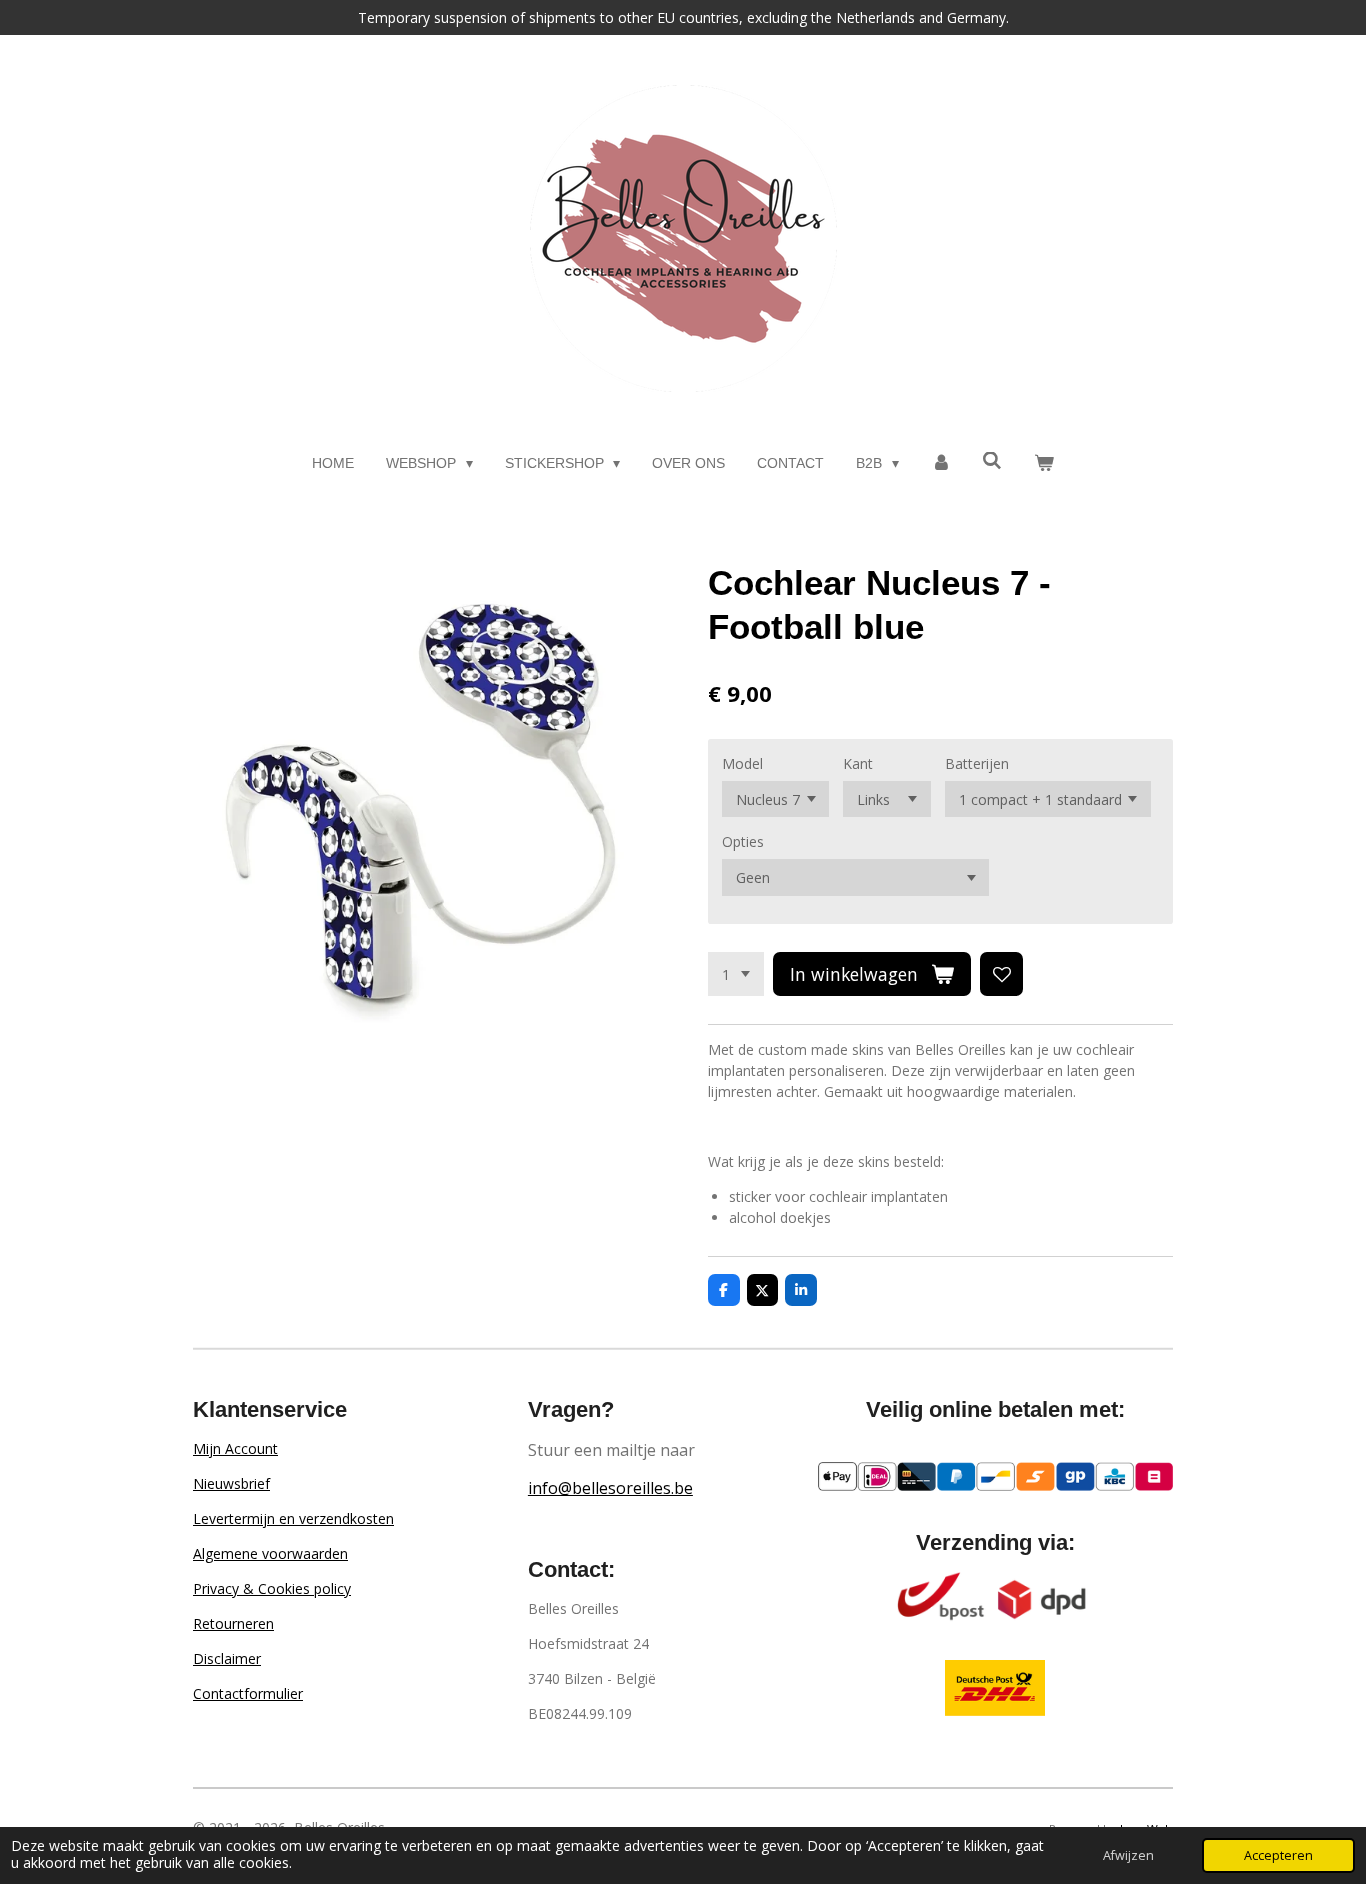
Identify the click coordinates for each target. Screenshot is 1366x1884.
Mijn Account (235, 1448)
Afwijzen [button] (1128, 1855)
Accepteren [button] (1278, 1855)
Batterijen (977, 763)
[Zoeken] (993, 461)
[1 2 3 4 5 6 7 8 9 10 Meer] (736, 974)
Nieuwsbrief (231, 1483)
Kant (858, 763)
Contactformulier (248, 1693)
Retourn (219, 1623)
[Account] (941, 463)
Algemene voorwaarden (270, 1553)
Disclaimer (227, 1658)
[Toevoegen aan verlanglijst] (1002, 974)
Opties (743, 841)
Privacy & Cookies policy (272, 1588)
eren (259, 1623)
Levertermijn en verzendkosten (293, 1518)
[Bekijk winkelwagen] (1044, 463)
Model (742, 763)
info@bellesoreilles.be (610, 1488)
